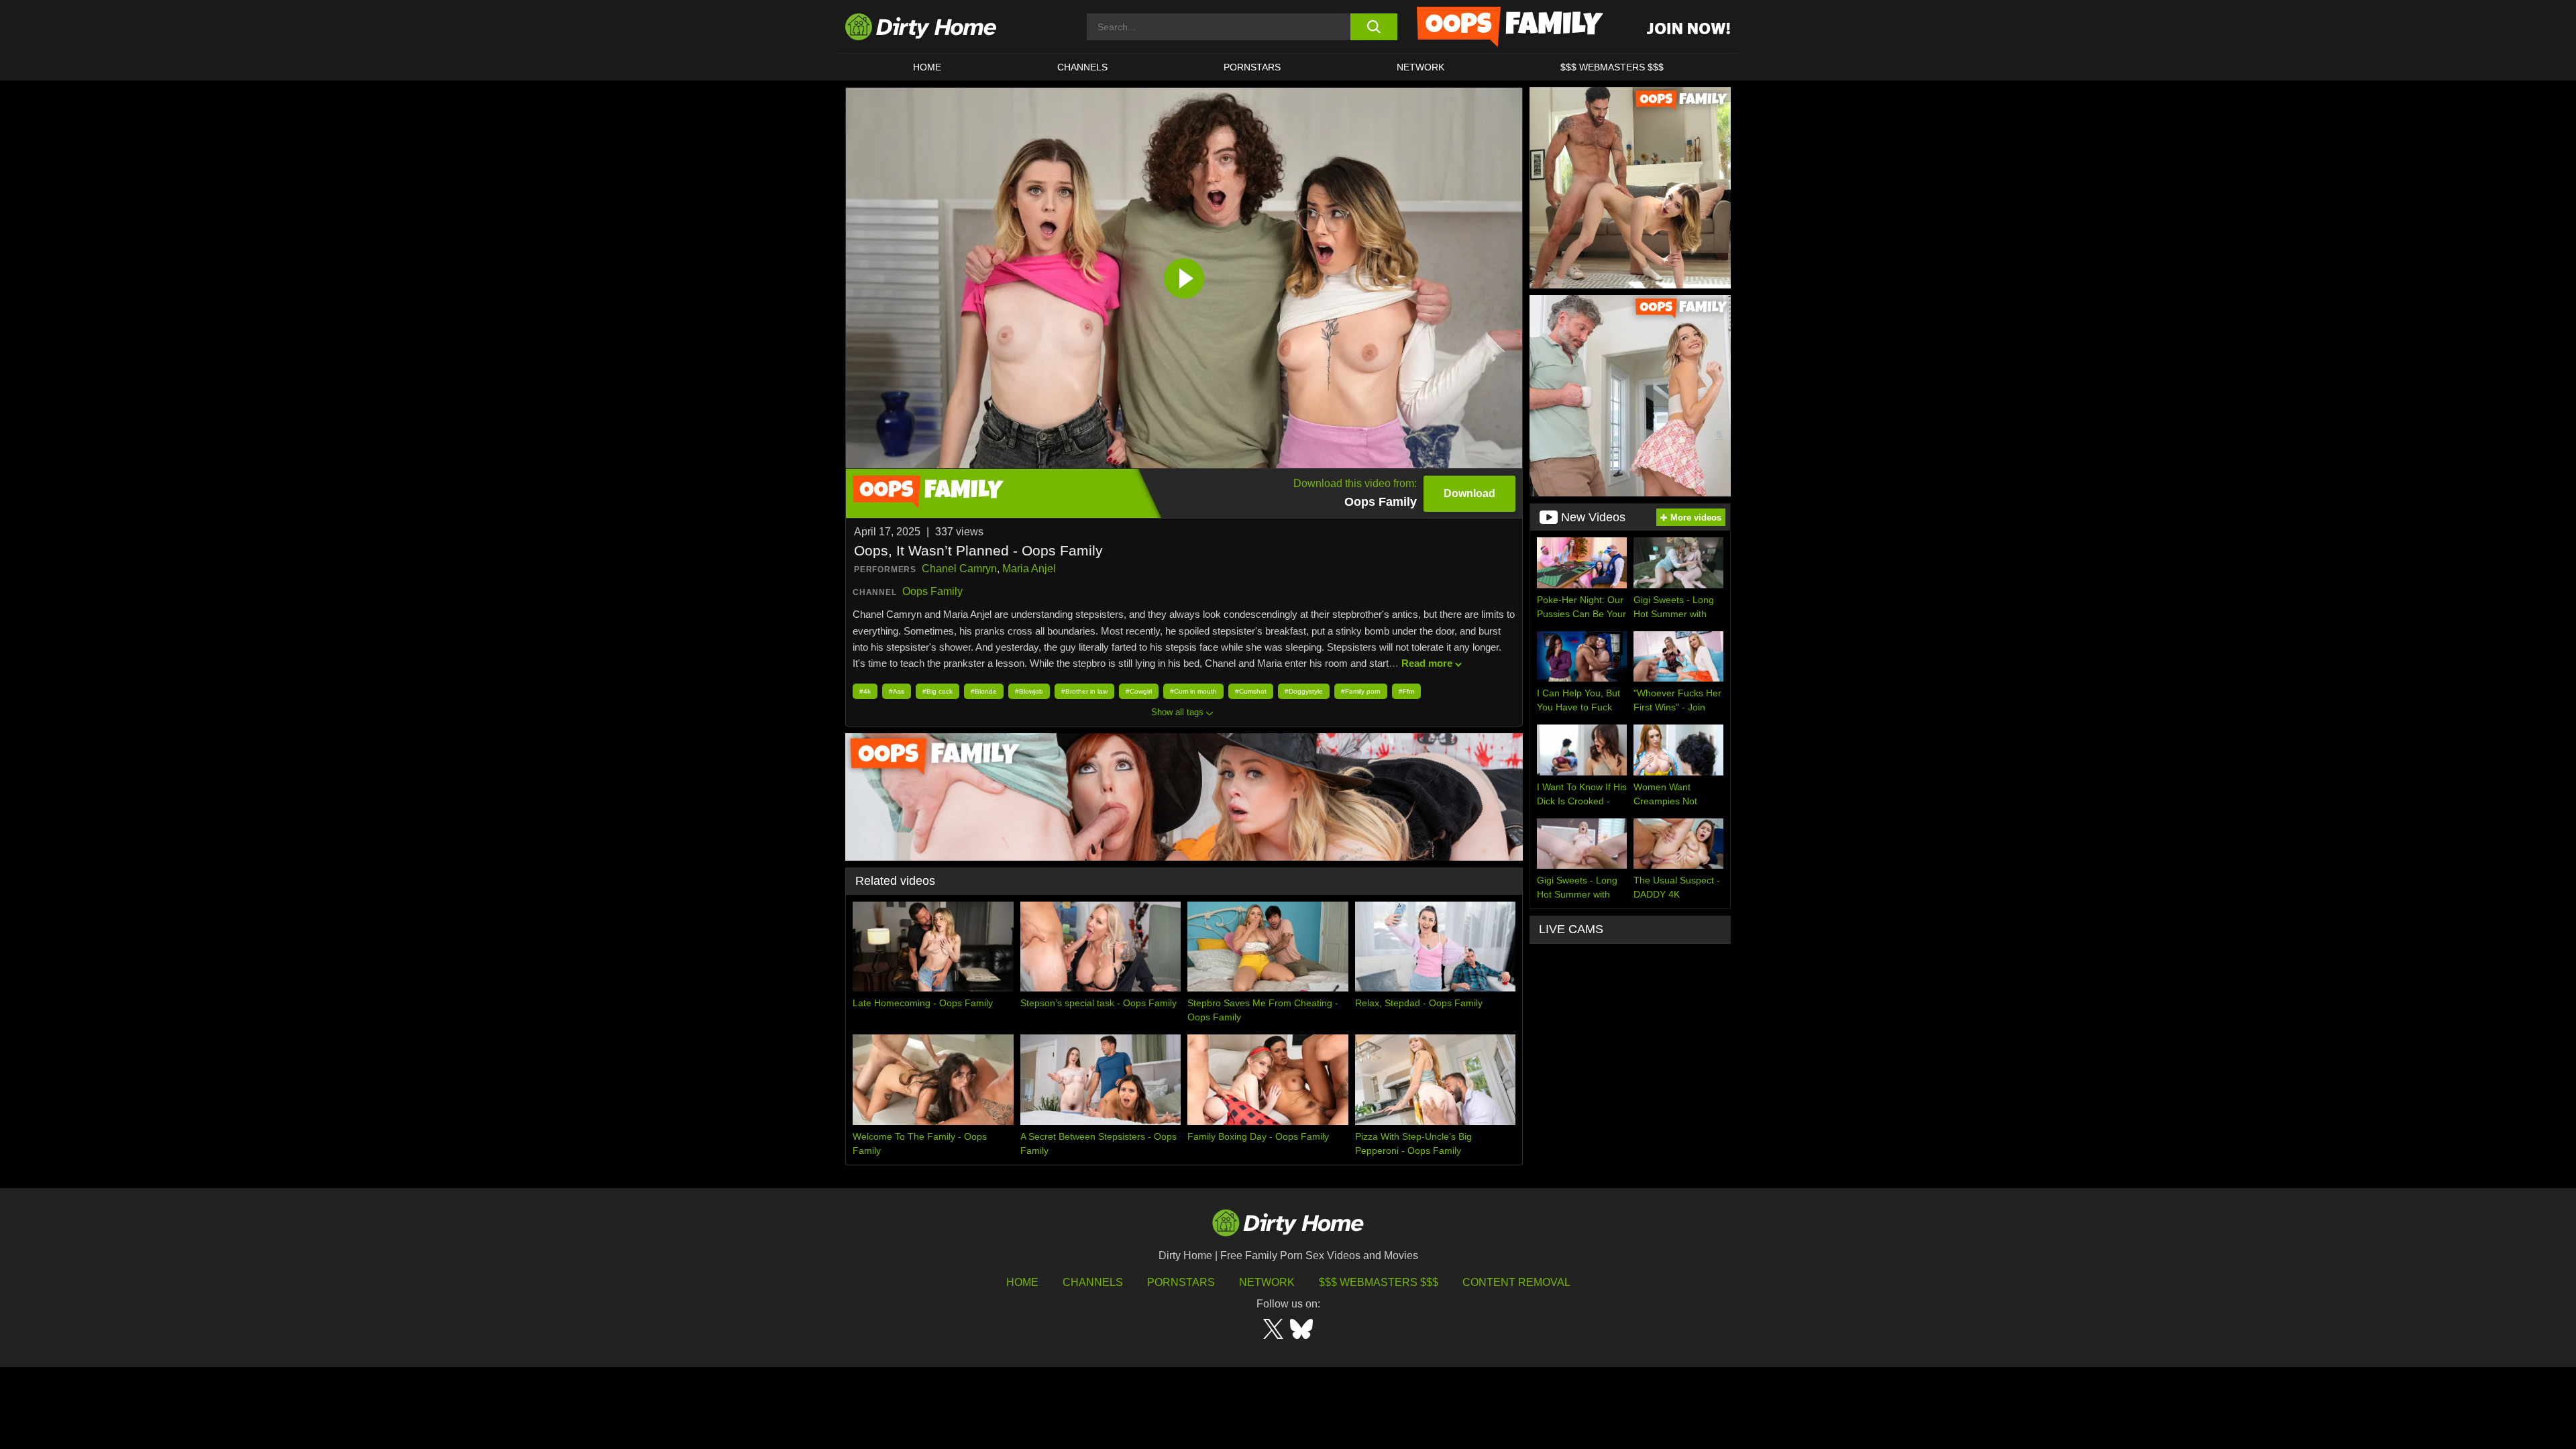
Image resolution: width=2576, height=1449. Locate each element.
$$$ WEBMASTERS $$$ (1612, 67)
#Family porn (1361, 691)
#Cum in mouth (1193, 691)
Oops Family (932, 591)
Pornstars (1252, 67)
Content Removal (1516, 1282)
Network (1420, 67)
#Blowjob (1029, 691)
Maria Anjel (1029, 569)
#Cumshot (1251, 691)
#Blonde (984, 691)
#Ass (897, 691)
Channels (1093, 1282)
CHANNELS (1082, 67)
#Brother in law (1084, 691)
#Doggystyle (1304, 691)
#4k (865, 691)
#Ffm (1406, 691)
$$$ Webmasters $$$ (1379, 1282)
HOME (927, 67)
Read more (1427, 663)
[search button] (1374, 27)
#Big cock (937, 691)
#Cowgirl (1139, 691)
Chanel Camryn (959, 569)
